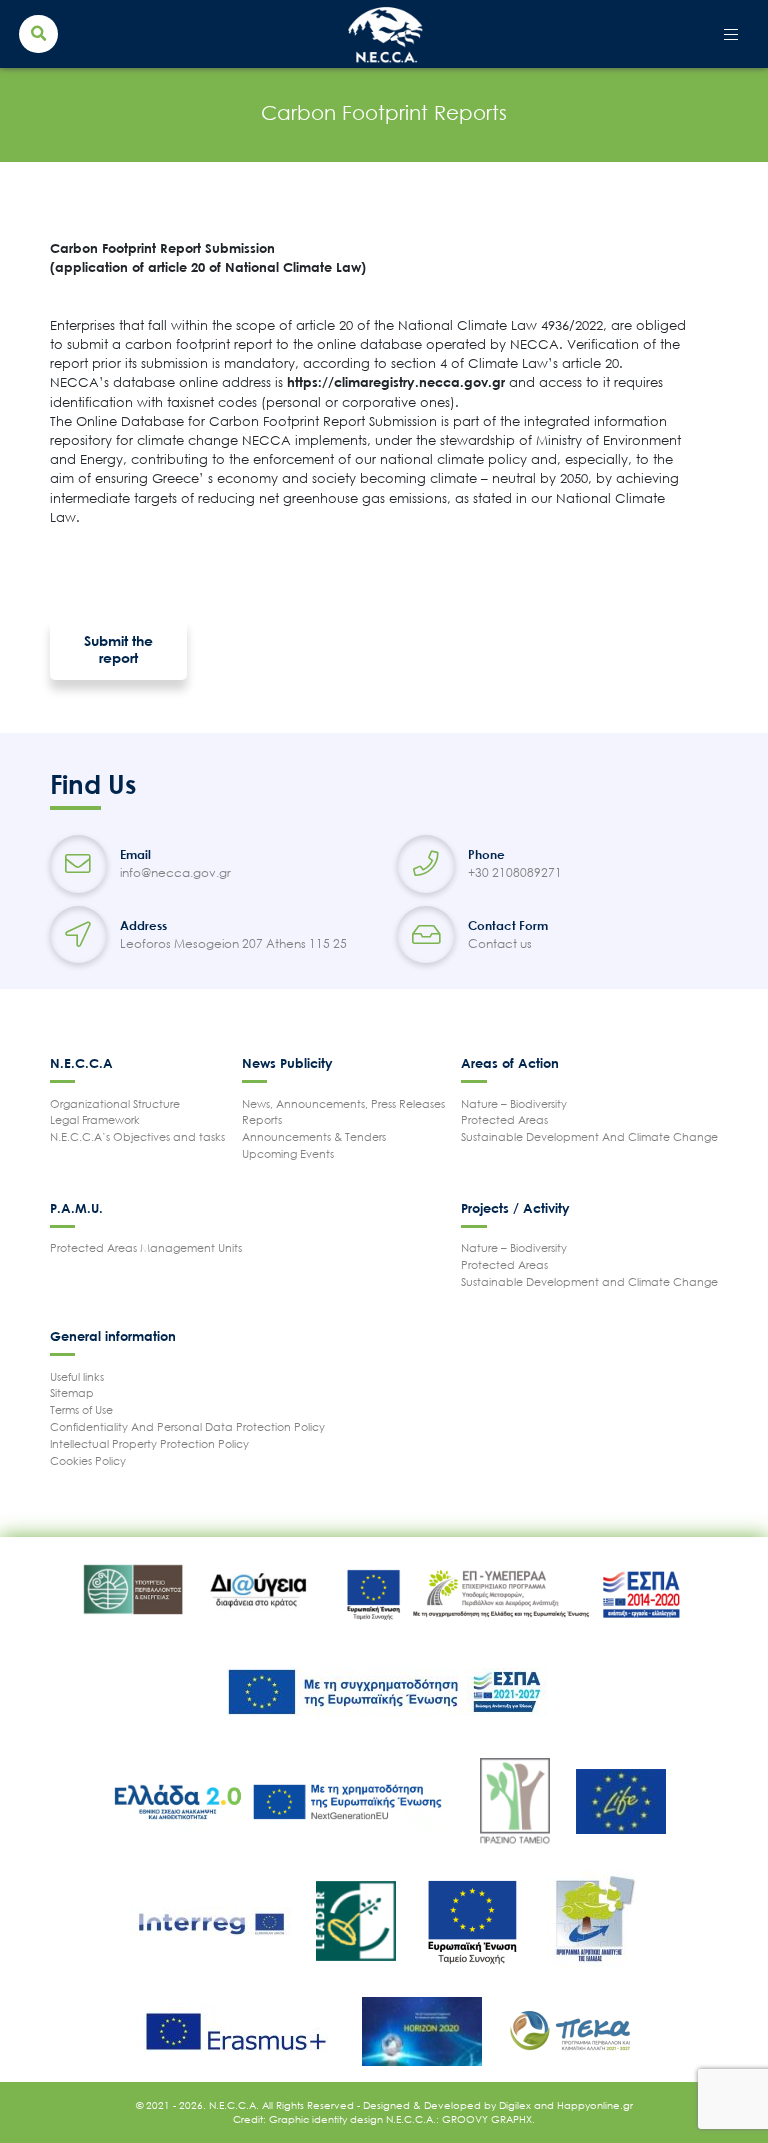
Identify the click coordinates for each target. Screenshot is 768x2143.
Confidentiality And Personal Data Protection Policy (187, 1426)
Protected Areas (504, 1119)
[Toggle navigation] (731, 34)
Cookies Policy (88, 1460)
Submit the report (118, 649)
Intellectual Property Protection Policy (149, 1443)
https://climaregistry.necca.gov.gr (396, 382)
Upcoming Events (288, 1153)
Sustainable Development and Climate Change (589, 1281)
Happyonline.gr (595, 2105)
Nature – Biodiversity (514, 1103)
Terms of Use (81, 1409)
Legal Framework (95, 1119)
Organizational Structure (115, 1103)
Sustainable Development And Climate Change (589, 1136)
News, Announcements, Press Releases (343, 1103)
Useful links (77, 1376)
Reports (262, 1119)
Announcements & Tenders (314, 1136)
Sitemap (72, 1392)
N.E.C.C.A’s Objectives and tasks (137, 1136)
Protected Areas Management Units (146, 1247)
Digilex (516, 2105)
